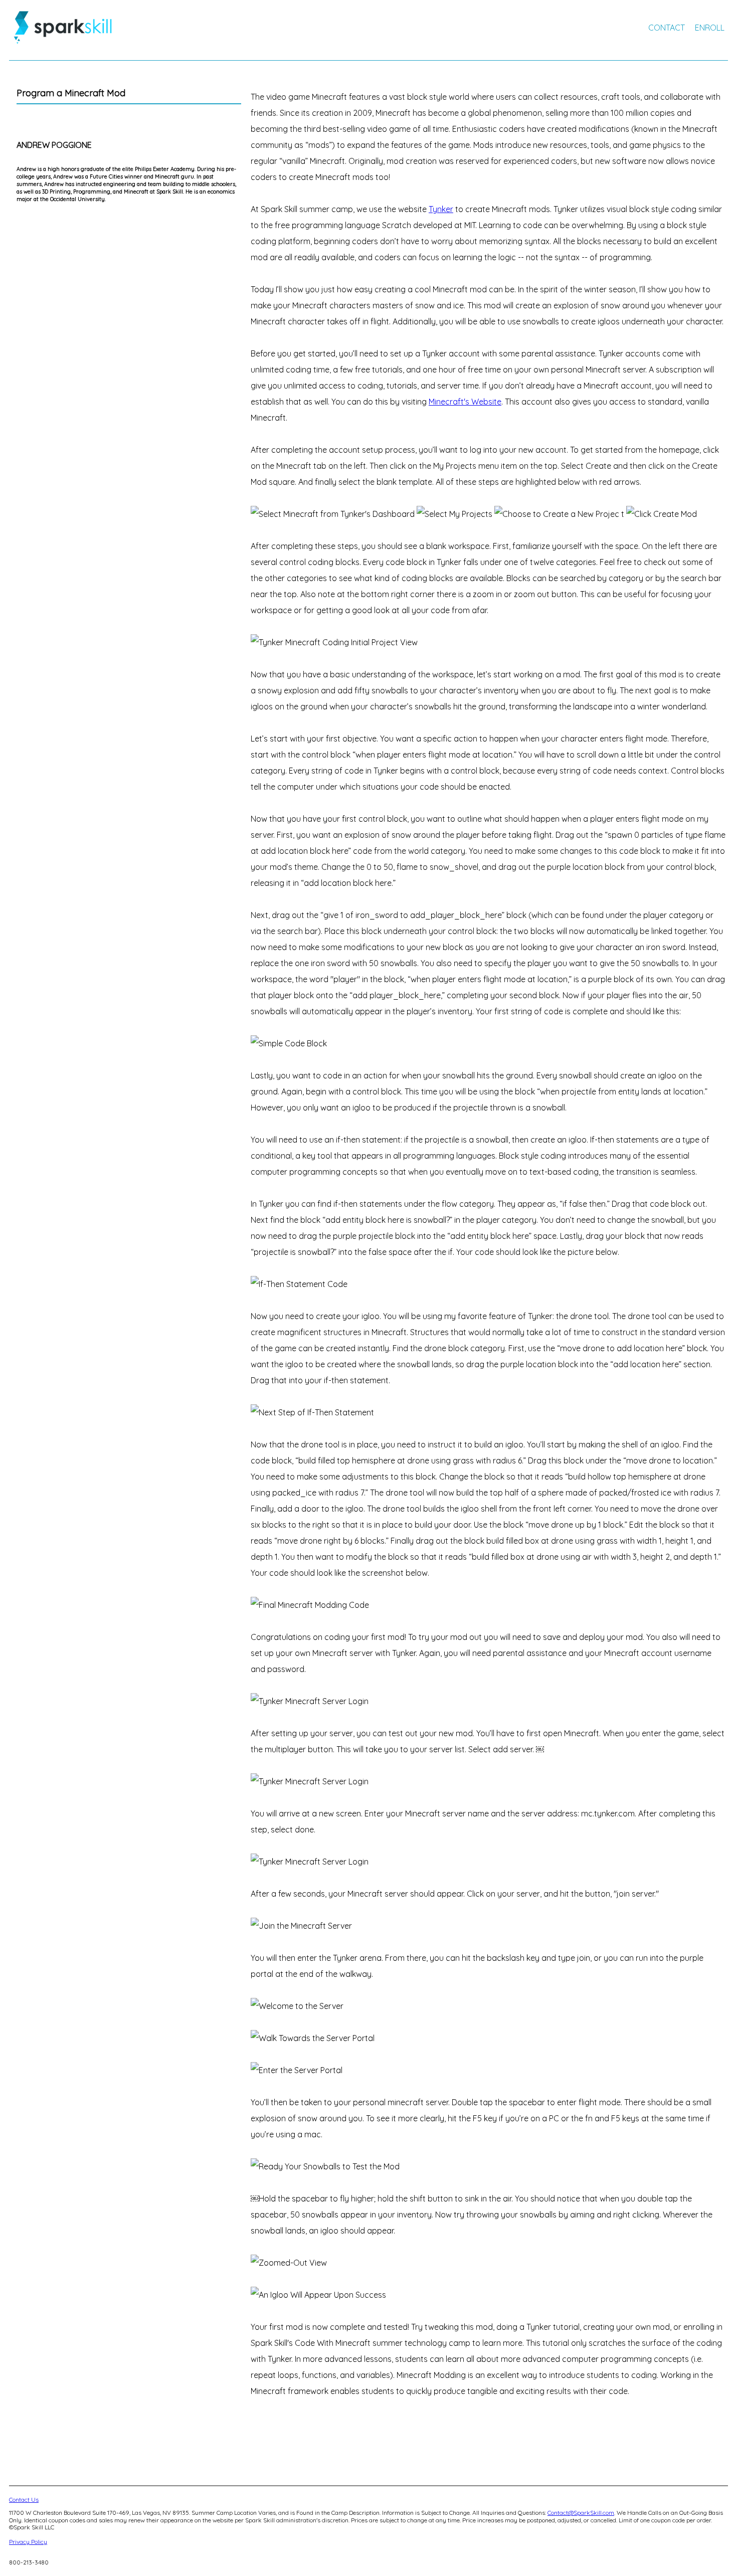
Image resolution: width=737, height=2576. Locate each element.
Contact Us (24, 2500)
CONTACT (667, 28)
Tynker (441, 209)
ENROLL (710, 28)
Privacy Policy (28, 2542)
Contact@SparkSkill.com (581, 2513)
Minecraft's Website (465, 402)
